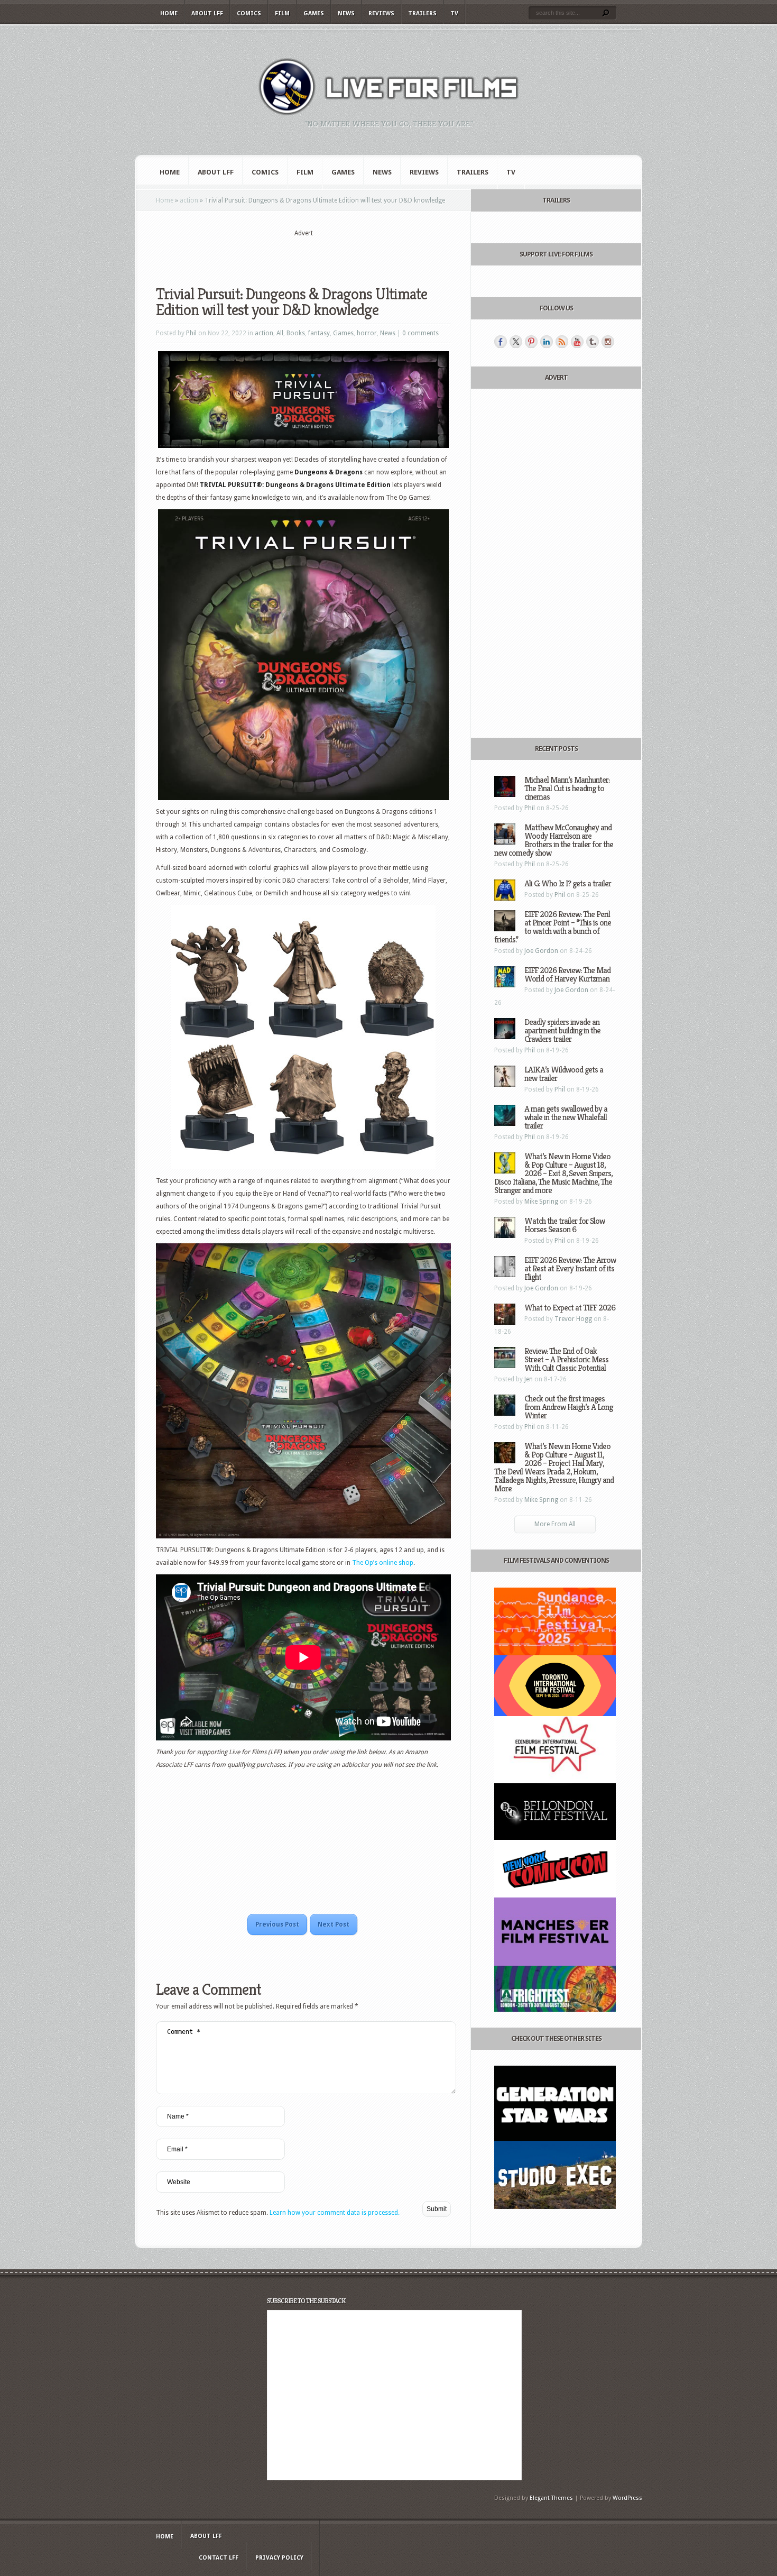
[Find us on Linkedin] (547, 342)
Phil (191, 333)
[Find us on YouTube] (577, 342)
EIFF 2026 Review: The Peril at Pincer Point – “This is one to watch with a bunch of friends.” (553, 927)
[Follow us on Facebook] (501, 342)
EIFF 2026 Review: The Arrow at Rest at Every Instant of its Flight (570, 1268)
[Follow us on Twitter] (516, 342)
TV (454, 13)
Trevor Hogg (573, 1319)
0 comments (420, 333)
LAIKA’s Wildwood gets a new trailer (564, 1074)
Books (296, 333)
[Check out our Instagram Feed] (608, 342)
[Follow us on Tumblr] (593, 342)
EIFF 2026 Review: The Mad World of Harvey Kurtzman (567, 974)
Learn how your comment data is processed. (335, 2213)
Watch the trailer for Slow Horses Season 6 (565, 1225)
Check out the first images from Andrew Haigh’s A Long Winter (568, 1407)
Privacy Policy (279, 2558)
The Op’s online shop (383, 1563)
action (189, 200)
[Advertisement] (303, 254)
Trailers (422, 13)
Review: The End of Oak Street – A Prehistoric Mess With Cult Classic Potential (566, 1359)
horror (367, 333)
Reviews (381, 13)
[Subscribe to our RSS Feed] (562, 342)
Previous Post (277, 1924)
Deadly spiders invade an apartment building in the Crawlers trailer (562, 1030)
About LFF (207, 13)
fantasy (319, 333)
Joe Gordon (541, 951)
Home (169, 13)
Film (282, 13)
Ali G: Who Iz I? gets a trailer (568, 883)
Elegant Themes (551, 2498)
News (346, 13)
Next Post (334, 1924)
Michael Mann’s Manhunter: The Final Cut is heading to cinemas (567, 788)
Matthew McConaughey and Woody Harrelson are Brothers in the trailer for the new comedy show (554, 840)
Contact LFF (219, 2558)
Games (314, 13)
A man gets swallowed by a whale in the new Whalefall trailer (566, 1117)
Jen (529, 1379)
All (280, 333)
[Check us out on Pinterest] (531, 342)
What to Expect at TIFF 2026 (570, 1308)
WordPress (627, 2498)
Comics (249, 13)
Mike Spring (541, 1202)
